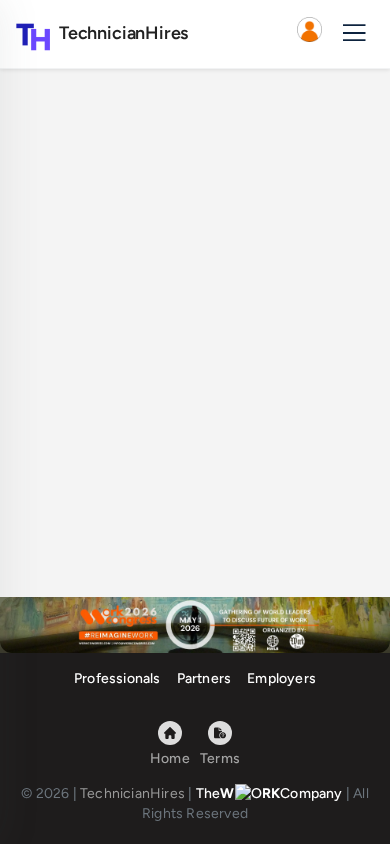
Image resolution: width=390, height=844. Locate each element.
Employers (281, 678)
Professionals (117, 678)
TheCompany (269, 793)
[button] (309, 34)
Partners (204, 678)
